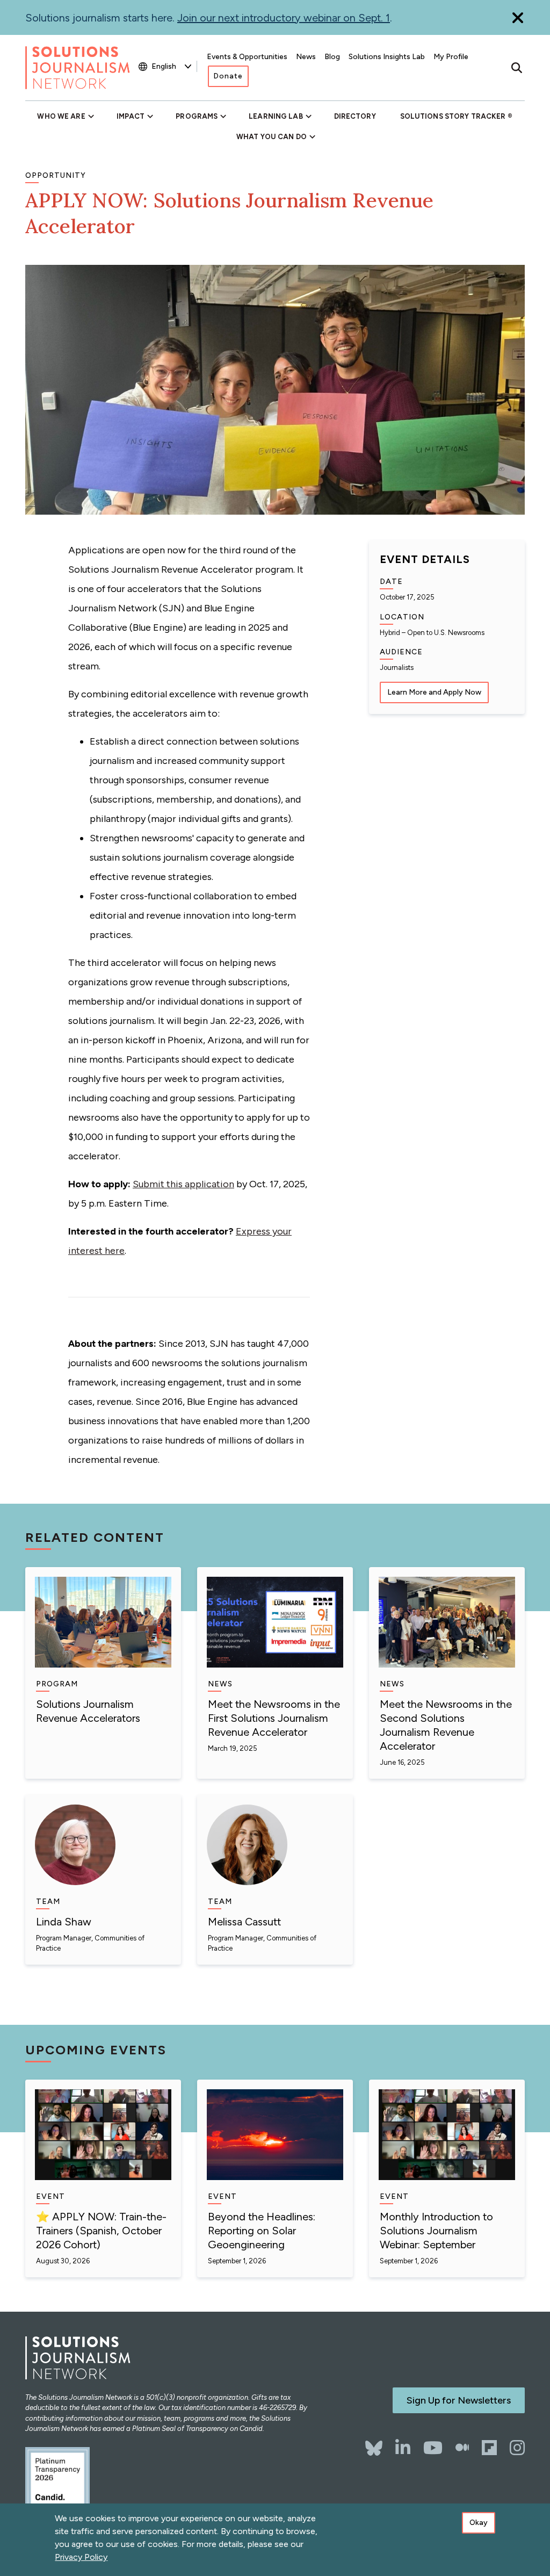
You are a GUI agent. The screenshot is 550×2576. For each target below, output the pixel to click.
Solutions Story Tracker (453, 116)
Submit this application (183, 1184)
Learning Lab (276, 116)
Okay (479, 2523)
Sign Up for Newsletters (459, 2400)
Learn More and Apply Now (434, 692)
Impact (131, 116)
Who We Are (61, 116)
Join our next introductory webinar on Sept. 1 (284, 18)
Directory (355, 116)
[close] (518, 17)
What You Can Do (272, 137)
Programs (197, 116)
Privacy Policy (81, 2557)
